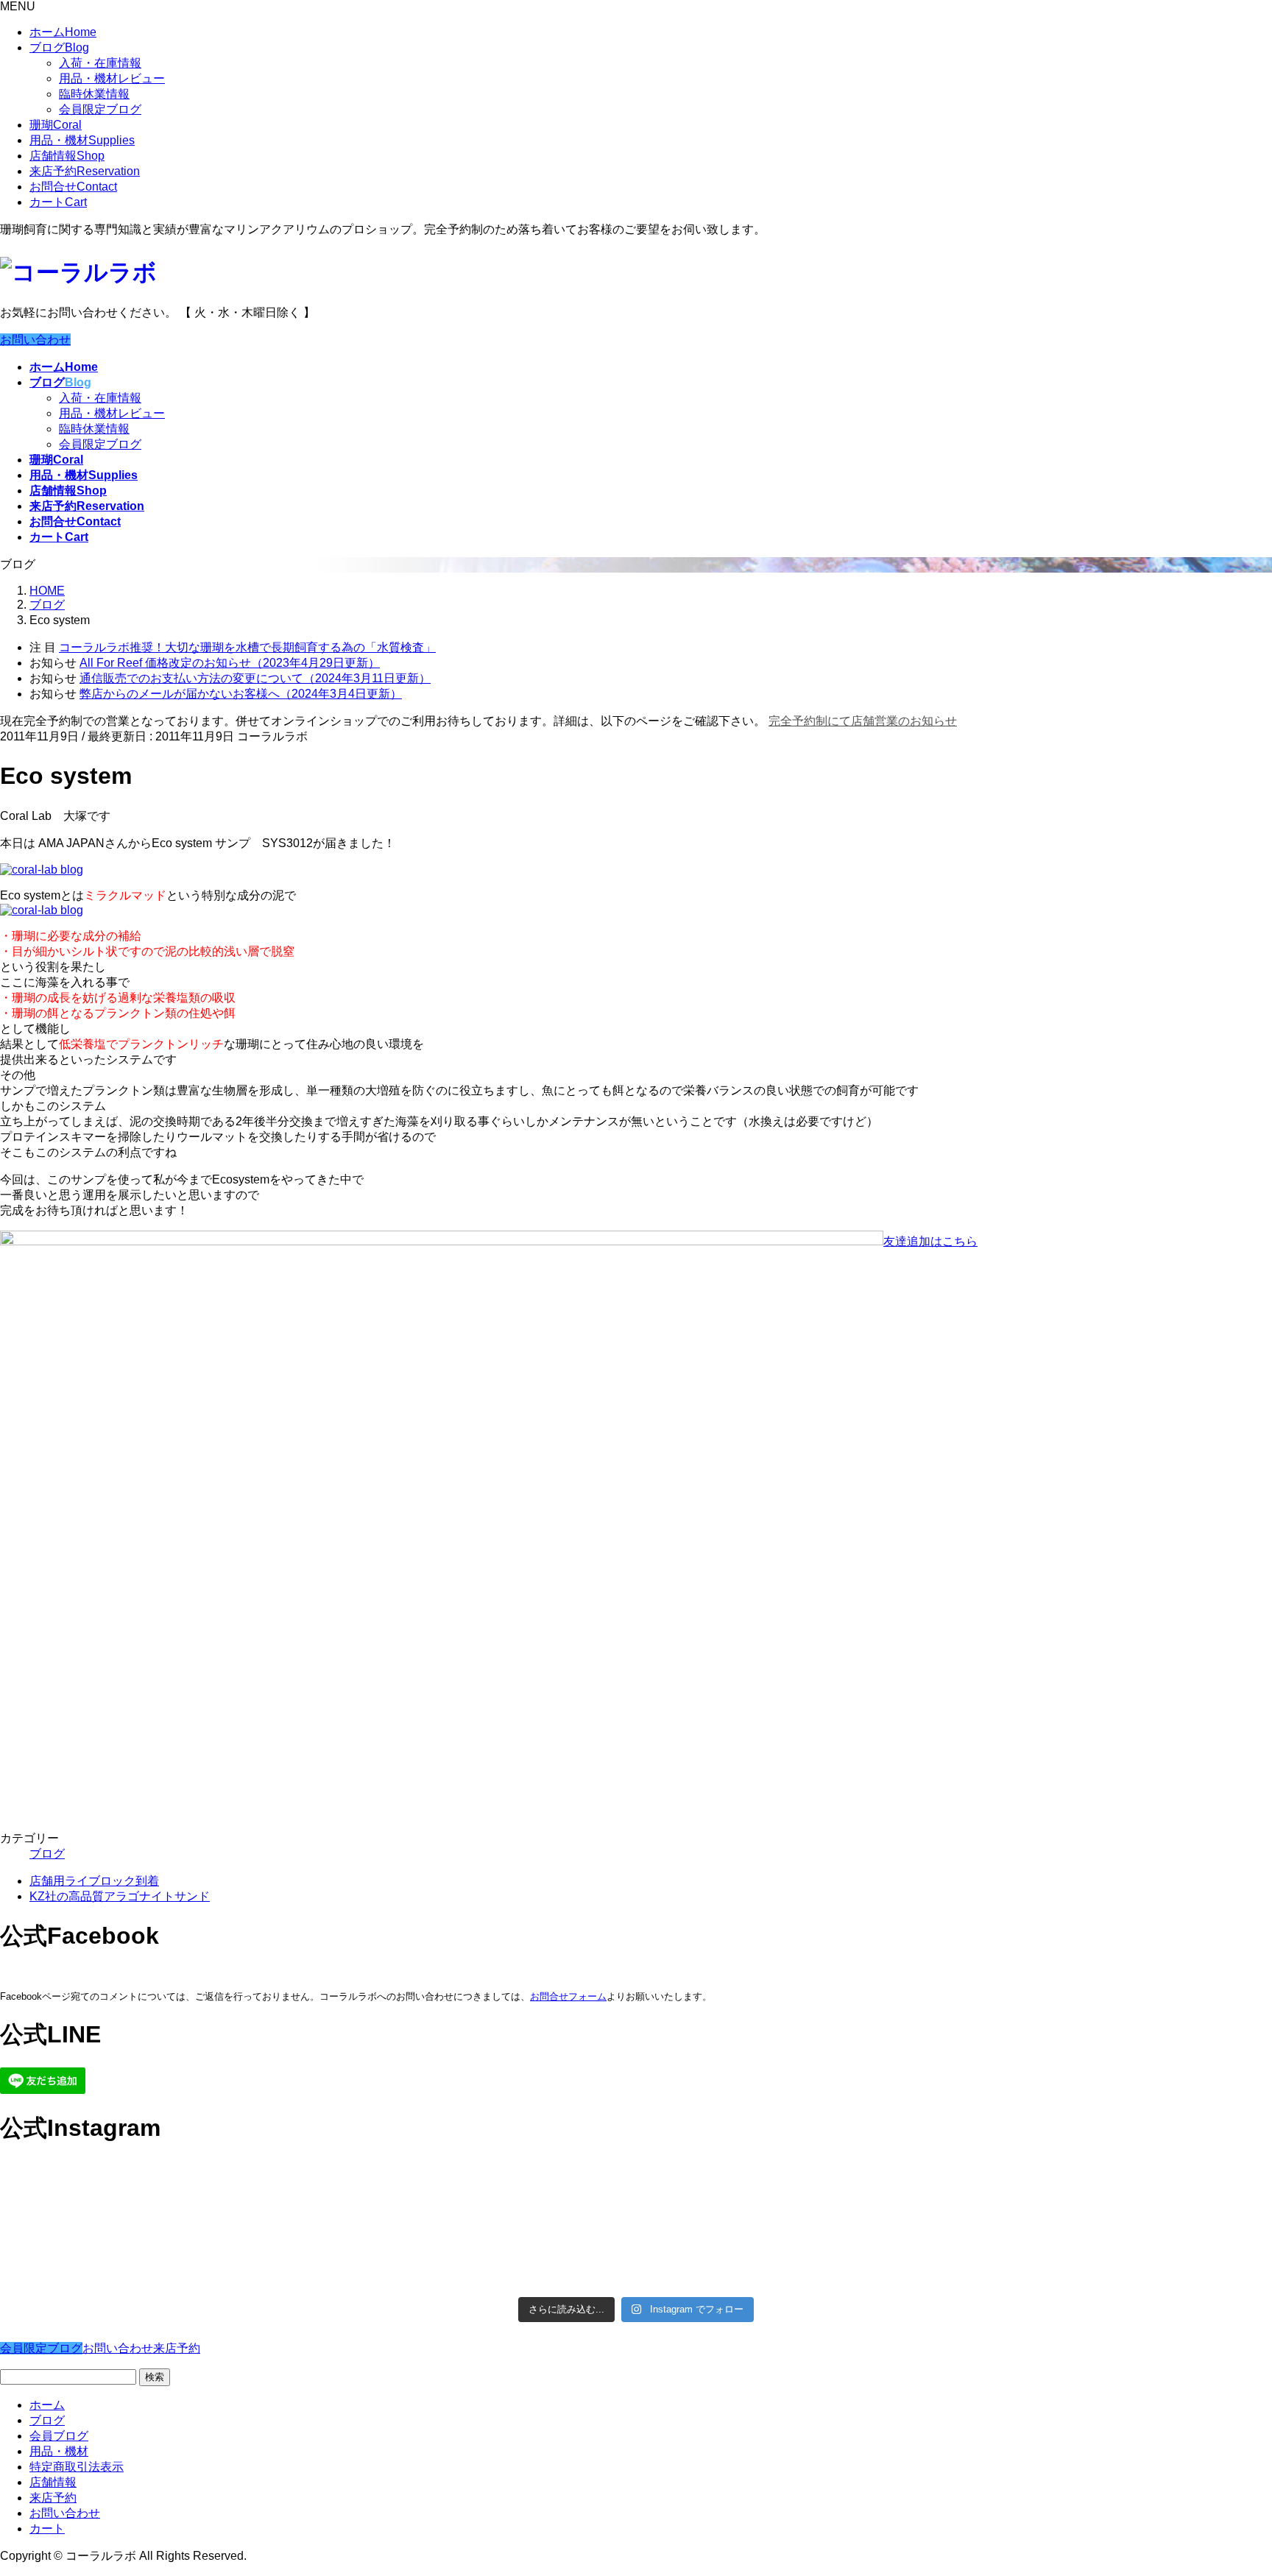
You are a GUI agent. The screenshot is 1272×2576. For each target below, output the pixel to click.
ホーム (63, 32)
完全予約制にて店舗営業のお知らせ (863, 721)
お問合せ (73, 187)
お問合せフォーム (568, 1996)
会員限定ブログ (100, 109)
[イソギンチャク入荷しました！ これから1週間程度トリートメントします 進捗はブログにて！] (477, 2238)
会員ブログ (59, 2436)
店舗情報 (67, 156)
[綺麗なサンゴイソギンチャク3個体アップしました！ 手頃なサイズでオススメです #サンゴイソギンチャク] (477, 2192)
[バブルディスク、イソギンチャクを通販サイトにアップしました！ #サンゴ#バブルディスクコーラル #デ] (156, 2192)
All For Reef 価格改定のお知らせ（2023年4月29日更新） (230, 663)
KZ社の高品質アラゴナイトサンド (120, 1896)
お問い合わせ (35, 340)
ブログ (59, 47)
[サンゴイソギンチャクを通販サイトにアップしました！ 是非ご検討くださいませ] (796, 2184)
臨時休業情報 (94, 94)
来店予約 (85, 171)
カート (58, 202)
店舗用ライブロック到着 (94, 1881)
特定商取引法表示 (77, 2467)
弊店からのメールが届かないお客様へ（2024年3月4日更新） (241, 694)
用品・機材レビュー (112, 78)
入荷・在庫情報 (100, 63)
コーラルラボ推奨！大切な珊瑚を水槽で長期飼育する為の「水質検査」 (247, 647)
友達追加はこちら (930, 1241)
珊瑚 (56, 125)
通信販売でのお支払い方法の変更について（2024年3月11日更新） (255, 678)
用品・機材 (82, 140)
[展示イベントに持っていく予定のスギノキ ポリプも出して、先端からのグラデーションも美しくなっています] (796, 2254)
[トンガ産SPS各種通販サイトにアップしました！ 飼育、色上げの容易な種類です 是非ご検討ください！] (156, 2246)
